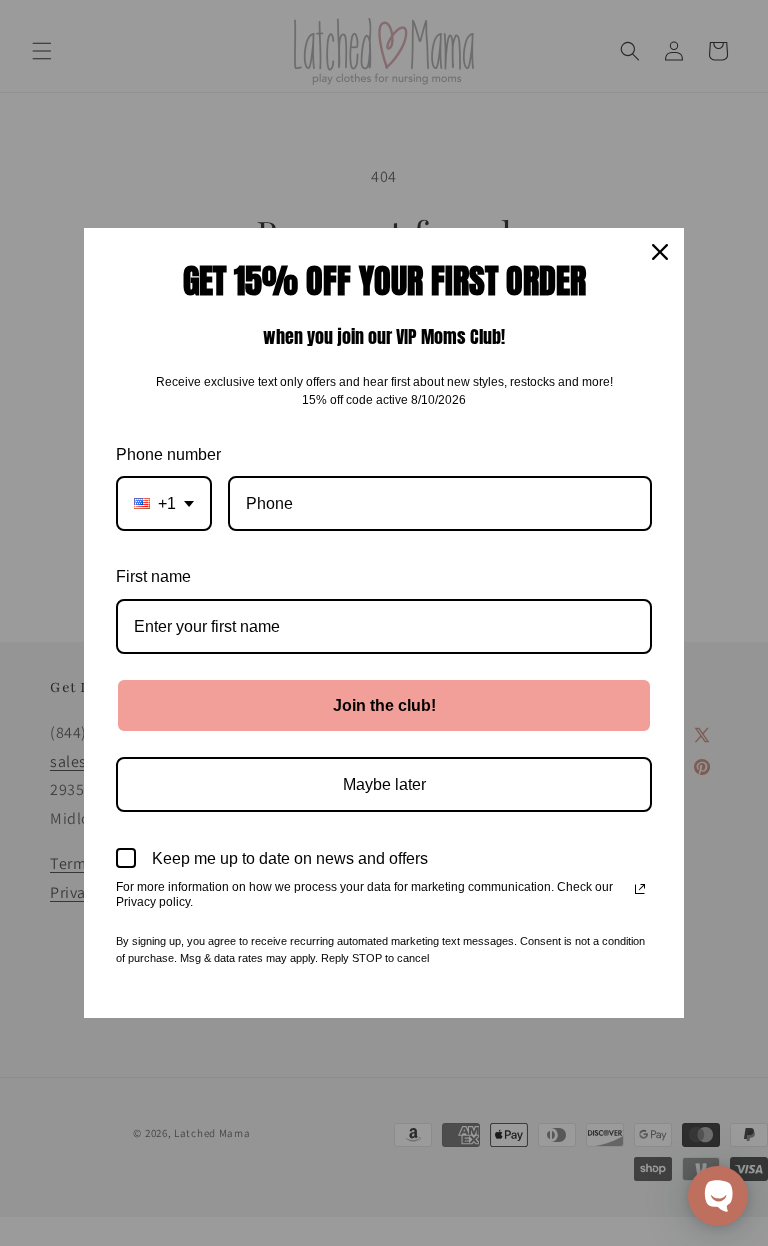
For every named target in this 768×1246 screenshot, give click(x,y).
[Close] (660, 252)
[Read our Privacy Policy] (640, 889)
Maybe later (384, 784)
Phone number (168, 454)
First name (153, 576)
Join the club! (384, 705)
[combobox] (164, 503)
